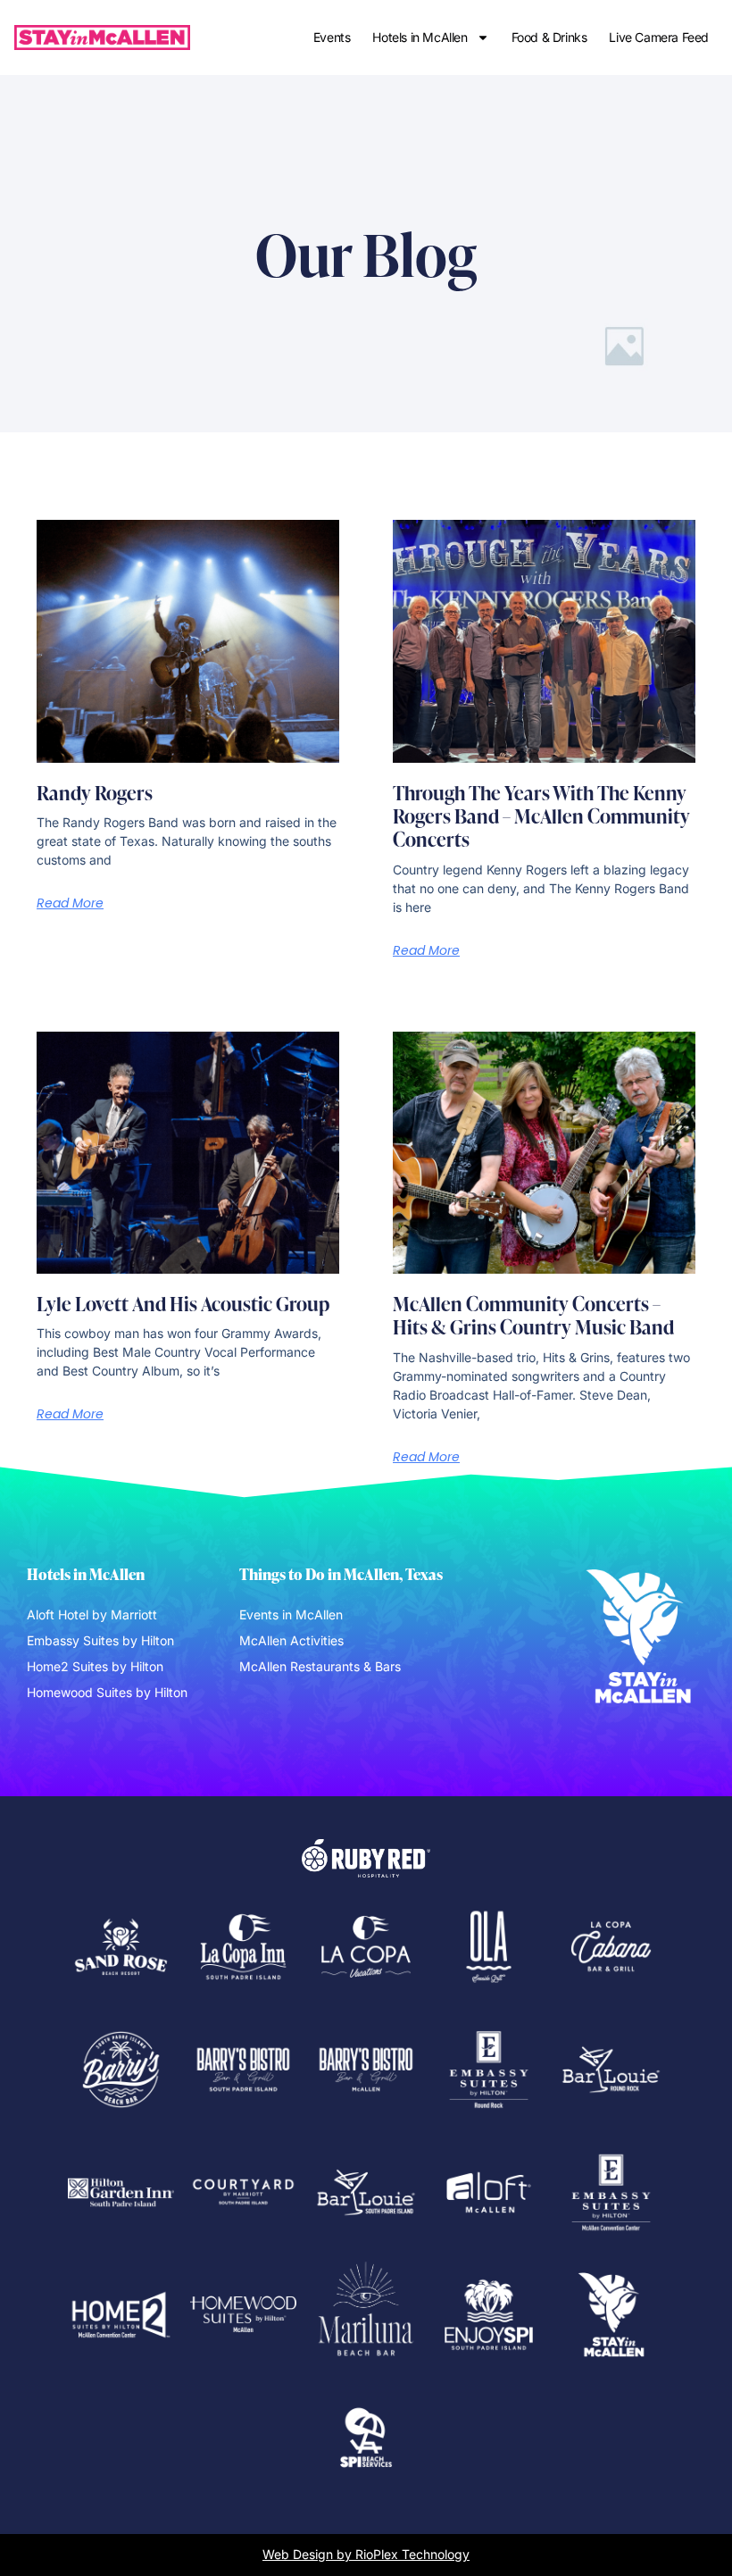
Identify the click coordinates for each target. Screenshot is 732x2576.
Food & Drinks (549, 37)
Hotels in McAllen (420, 37)
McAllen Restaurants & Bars (320, 1666)
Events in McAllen (291, 1614)
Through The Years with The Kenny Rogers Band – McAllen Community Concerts (541, 816)
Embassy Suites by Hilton (100, 1640)
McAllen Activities (291, 1640)
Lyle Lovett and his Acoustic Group (183, 1303)
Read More (70, 903)
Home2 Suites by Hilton (95, 1666)
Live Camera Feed (659, 37)
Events (332, 37)
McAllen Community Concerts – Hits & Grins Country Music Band (533, 1315)
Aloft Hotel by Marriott (92, 1614)
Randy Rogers (95, 792)
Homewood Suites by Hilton (107, 1692)
